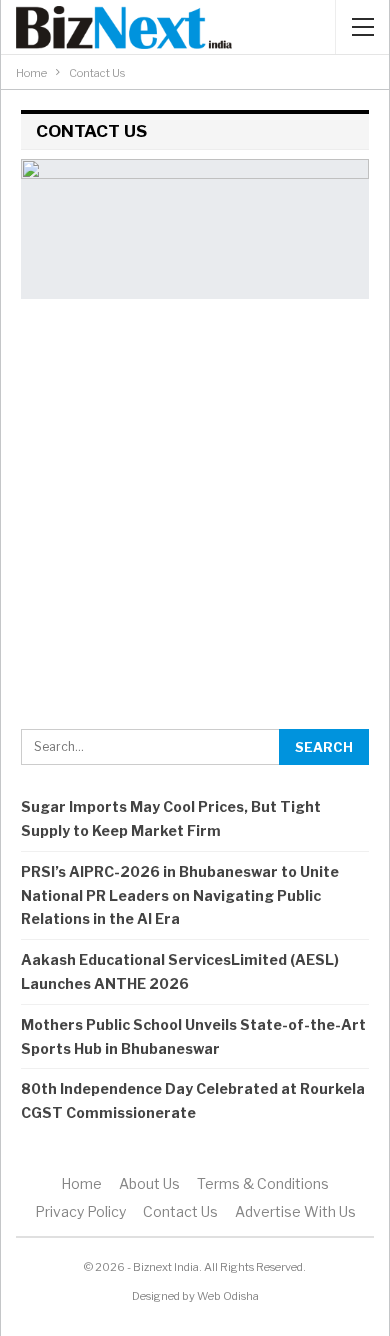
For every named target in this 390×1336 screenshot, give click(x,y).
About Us (149, 1183)
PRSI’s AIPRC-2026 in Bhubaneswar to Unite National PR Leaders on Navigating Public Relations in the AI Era (180, 895)
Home (81, 1183)
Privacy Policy (80, 1211)
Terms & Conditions (263, 1183)
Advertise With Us (295, 1211)
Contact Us (180, 1211)
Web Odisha (228, 1296)
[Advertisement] (195, 514)
